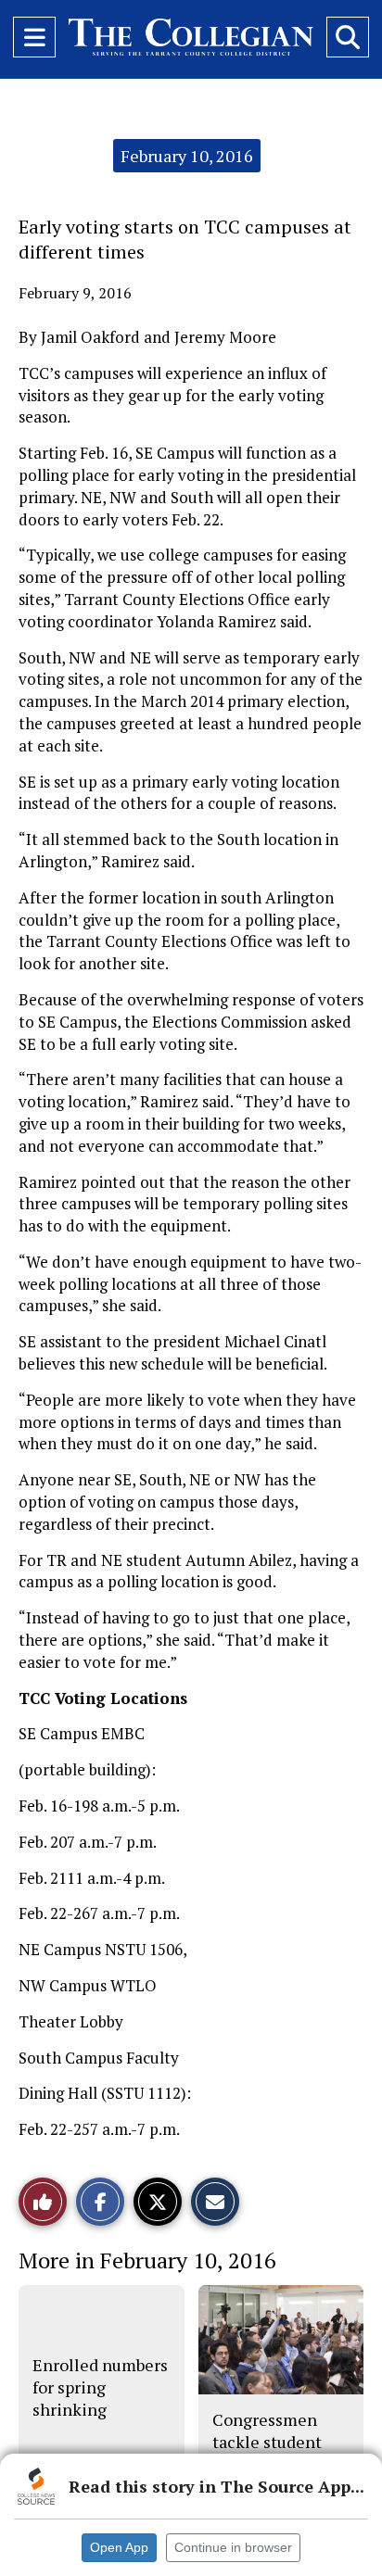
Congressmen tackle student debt (267, 2442)
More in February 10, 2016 (147, 2260)
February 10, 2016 (187, 156)
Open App (119, 2547)
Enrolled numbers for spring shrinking (100, 2387)
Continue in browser (233, 2547)
